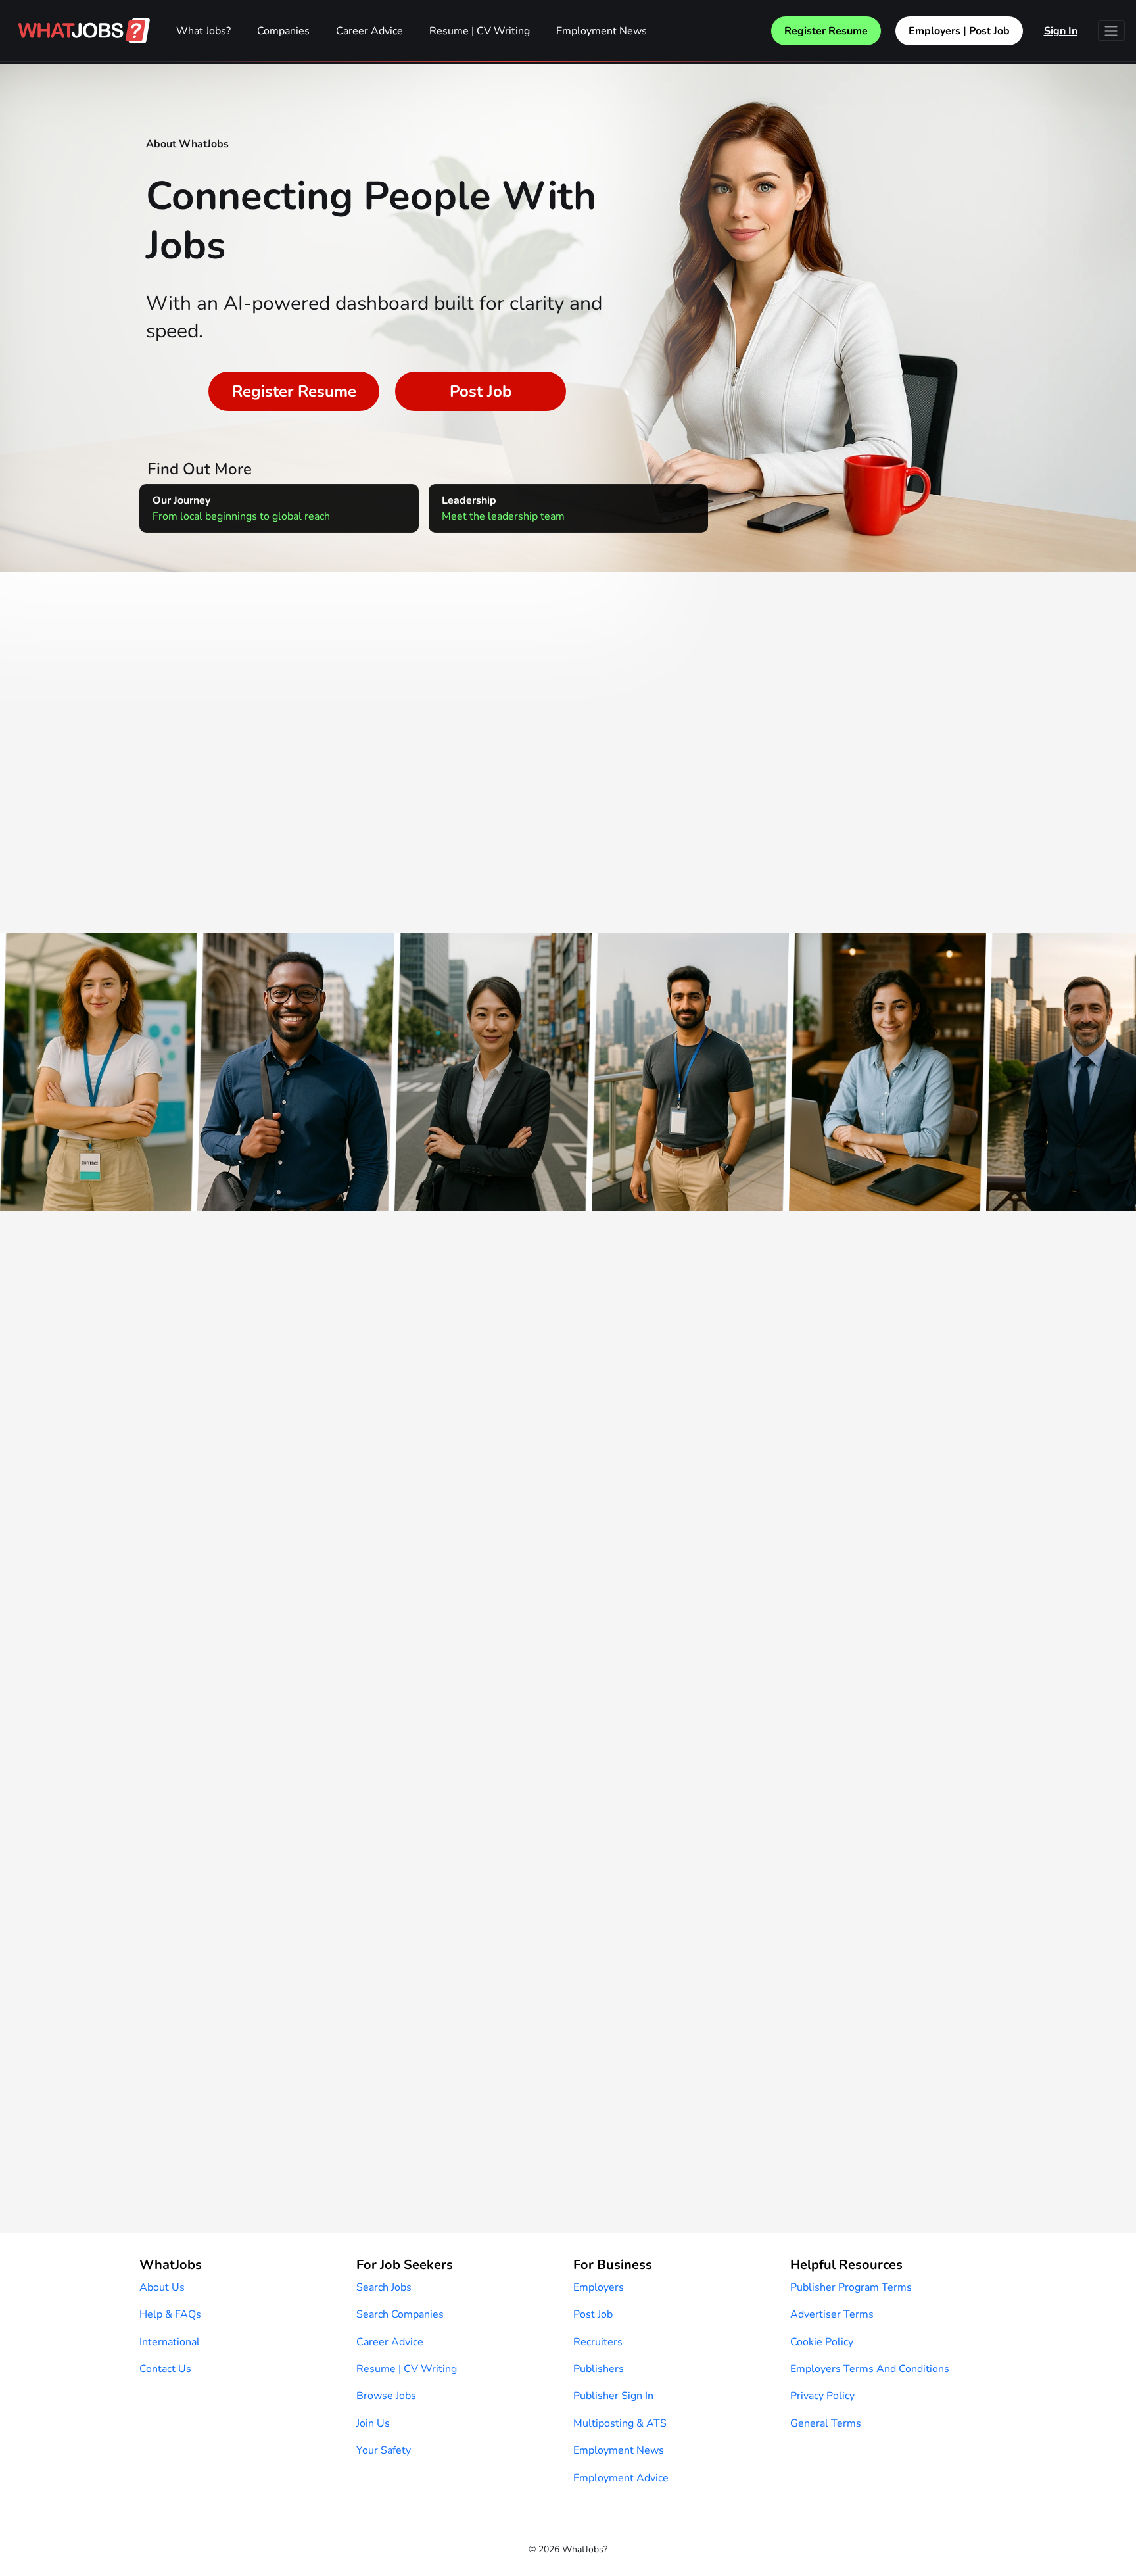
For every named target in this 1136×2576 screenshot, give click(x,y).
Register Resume (826, 31)
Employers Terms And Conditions (870, 2369)
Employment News (602, 31)
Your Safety (384, 2450)
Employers (599, 2287)
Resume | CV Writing (480, 31)
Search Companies (400, 2314)
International (170, 2342)
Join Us (373, 2423)
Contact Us (165, 2369)
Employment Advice (621, 2478)
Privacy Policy (822, 2396)
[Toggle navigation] (1111, 31)
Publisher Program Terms (851, 2287)
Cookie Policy (822, 2342)
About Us (162, 2287)
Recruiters (598, 2342)
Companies (283, 31)
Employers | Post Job (959, 31)
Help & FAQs (170, 2314)
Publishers (599, 2369)
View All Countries (568, 825)
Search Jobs (384, 2287)
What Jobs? (203, 31)
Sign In (1061, 31)
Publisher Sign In (613, 2396)
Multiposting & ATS (620, 2423)
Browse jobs (386, 2396)
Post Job (481, 391)
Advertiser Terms (832, 2314)
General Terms (826, 2423)
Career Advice (369, 31)
